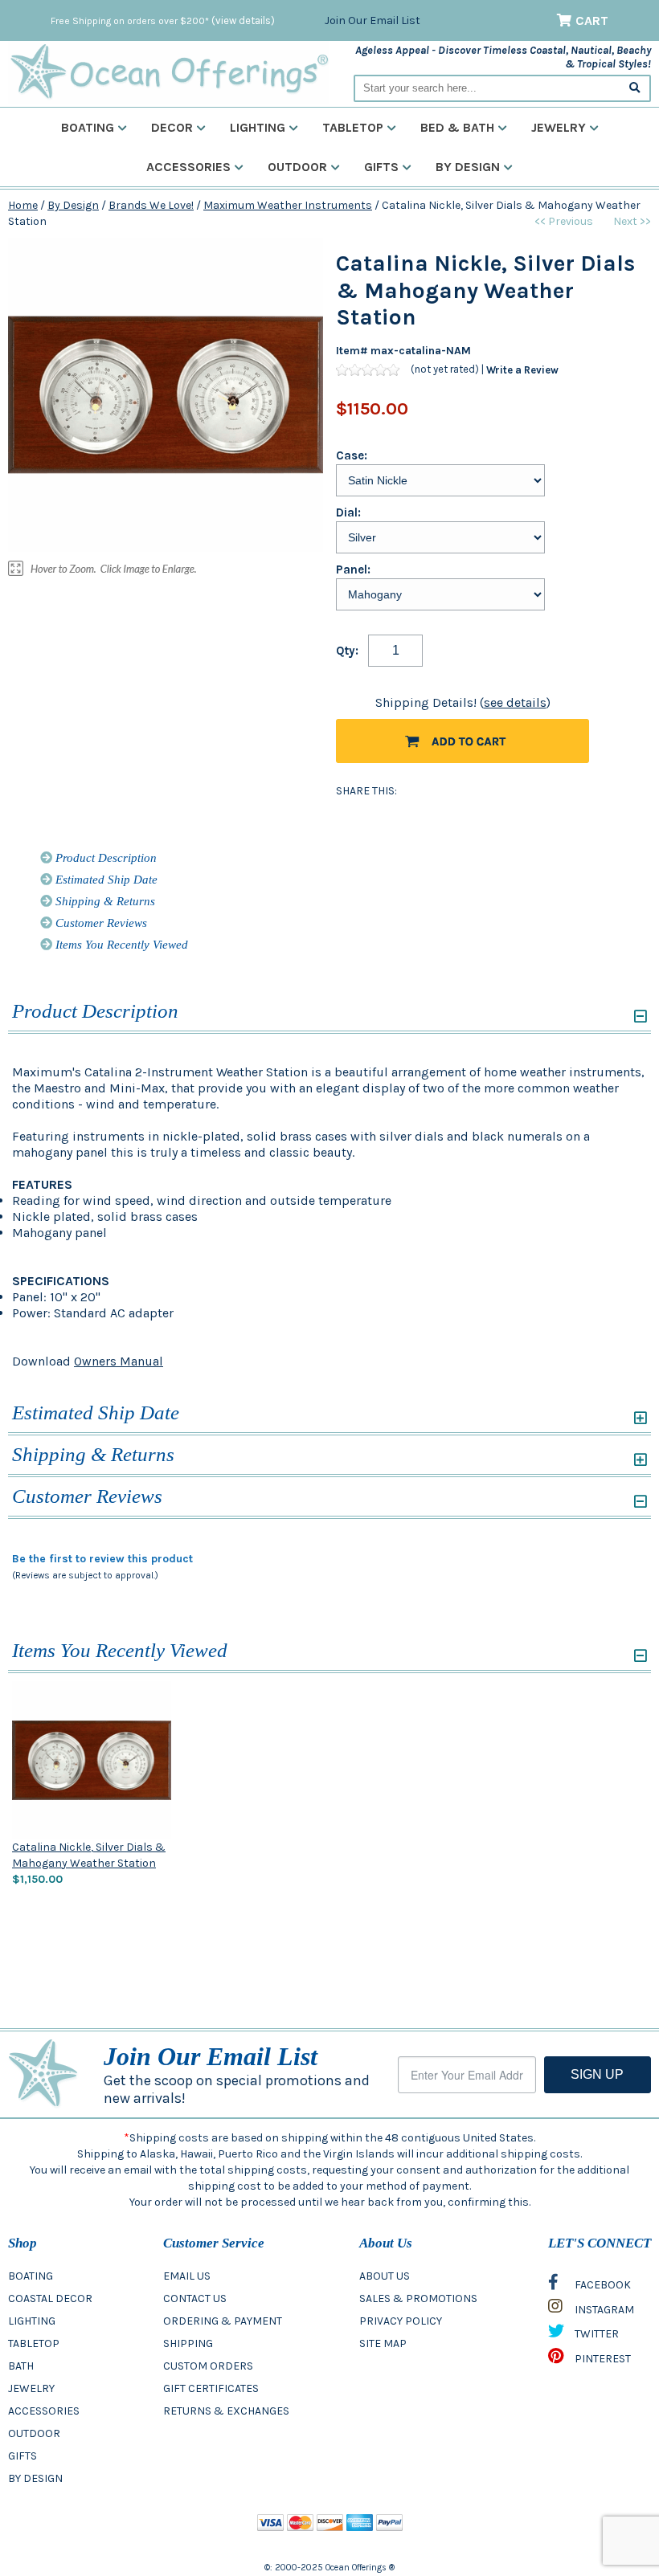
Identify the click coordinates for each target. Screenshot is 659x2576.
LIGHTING (32, 2321)
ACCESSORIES (44, 2411)
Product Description (104, 858)
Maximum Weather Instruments (288, 205)
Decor (172, 127)
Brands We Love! (151, 205)
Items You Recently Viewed (120, 945)
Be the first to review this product (102, 1559)
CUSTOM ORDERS (208, 2366)
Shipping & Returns (104, 901)
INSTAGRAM (603, 2310)
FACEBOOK (602, 2285)
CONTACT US (195, 2298)
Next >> (632, 221)
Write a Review (522, 370)
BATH (21, 2366)
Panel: (353, 569)
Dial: (348, 512)
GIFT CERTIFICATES (211, 2388)
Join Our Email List (372, 20)
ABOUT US (385, 2276)
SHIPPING (188, 2343)
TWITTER (596, 2334)
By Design (468, 167)
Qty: (347, 651)
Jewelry (559, 127)
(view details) (243, 20)
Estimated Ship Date (105, 880)
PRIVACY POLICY (401, 2321)
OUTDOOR (34, 2433)
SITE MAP (383, 2343)
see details (515, 702)
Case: (352, 455)
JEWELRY (31, 2388)
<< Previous (564, 221)
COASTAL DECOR (50, 2298)
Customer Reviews (100, 923)
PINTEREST (602, 2359)
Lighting (258, 127)
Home (23, 205)
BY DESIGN (35, 2478)
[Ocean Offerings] (169, 72)
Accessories (188, 167)
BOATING (31, 2276)
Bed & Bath (457, 127)
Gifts (381, 167)
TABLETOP (34, 2343)
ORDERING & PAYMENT (223, 2321)
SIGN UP (597, 2074)
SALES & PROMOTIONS (418, 2298)
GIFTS (23, 2456)
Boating (88, 127)
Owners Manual (119, 1361)
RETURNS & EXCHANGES (226, 2411)
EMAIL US (187, 2276)
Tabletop (353, 127)
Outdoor (297, 167)
